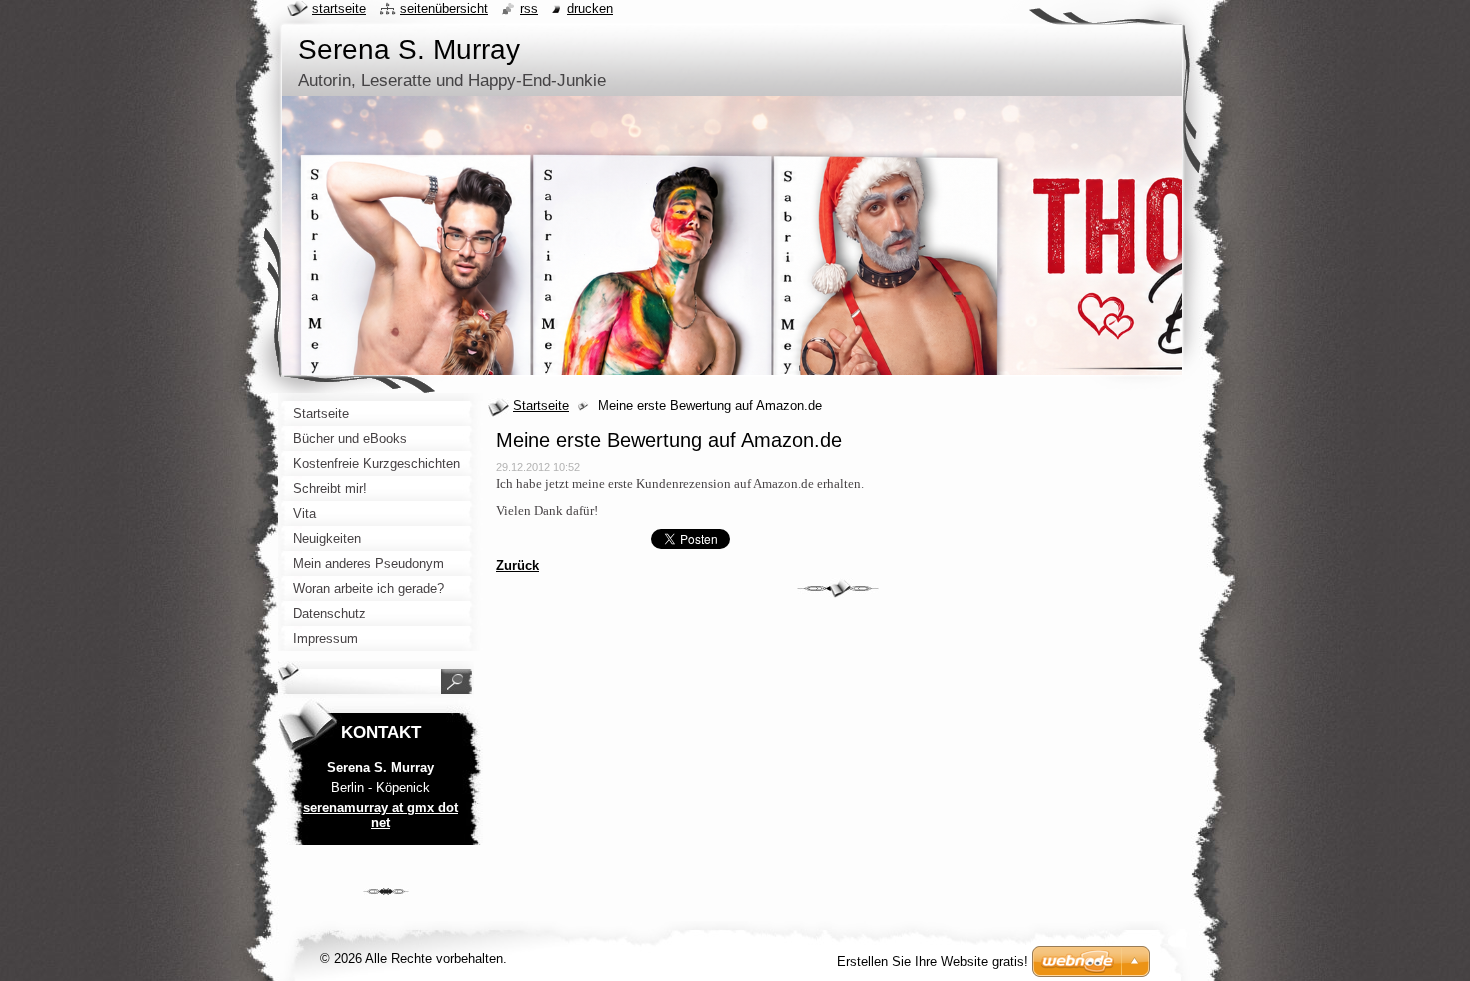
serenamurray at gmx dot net (380, 815)
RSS (529, 8)
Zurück (517, 565)
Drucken (590, 8)
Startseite (541, 405)
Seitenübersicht (444, 8)
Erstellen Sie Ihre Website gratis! (932, 961)
